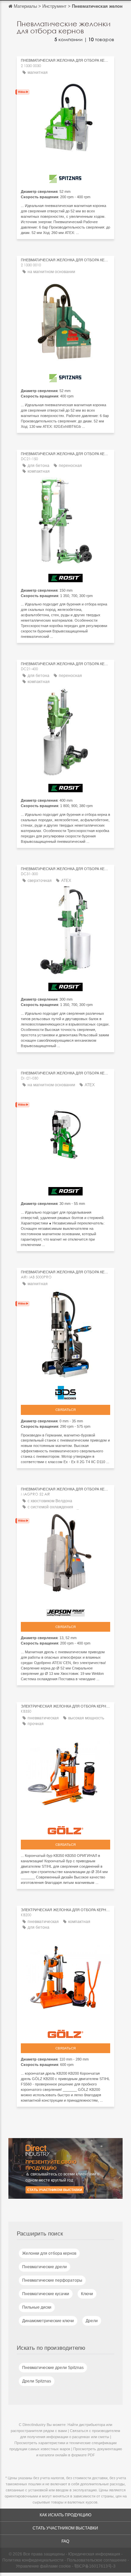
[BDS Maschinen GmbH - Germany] (65, 1391)
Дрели (92, 2321)
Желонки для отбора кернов (49, 2253)
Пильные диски (37, 2307)
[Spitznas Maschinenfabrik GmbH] (65, 177)
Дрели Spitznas (37, 2381)
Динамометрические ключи (48, 2321)
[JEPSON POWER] (65, 1611)
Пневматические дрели (45, 2267)
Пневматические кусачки (46, 2294)
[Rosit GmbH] (65, 576)
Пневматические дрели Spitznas (53, 2368)
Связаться (65, 1410)
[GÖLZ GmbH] (65, 1829)
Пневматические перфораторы (52, 2280)
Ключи (87, 2294)
